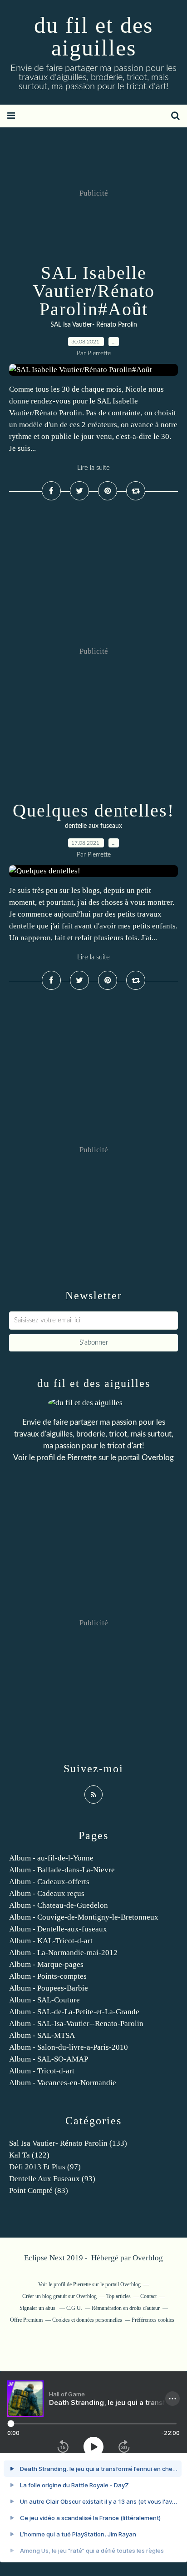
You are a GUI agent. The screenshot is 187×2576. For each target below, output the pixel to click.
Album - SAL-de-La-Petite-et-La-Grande (74, 2012)
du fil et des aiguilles (93, 36)
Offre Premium (26, 2320)
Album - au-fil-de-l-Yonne (51, 1858)
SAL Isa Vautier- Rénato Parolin (94, 325)
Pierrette (82, 1458)
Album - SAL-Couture (44, 2000)
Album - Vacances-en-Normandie (63, 2083)
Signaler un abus (38, 2308)
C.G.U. (74, 2308)
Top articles (118, 2296)
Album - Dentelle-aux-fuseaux (58, 1929)
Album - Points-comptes (48, 1976)
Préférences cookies (153, 2320)
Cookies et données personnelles (87, 2320)
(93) (52, 2179)
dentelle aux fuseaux (93, 826)
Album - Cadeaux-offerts (49, 1882)
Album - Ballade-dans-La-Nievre (62, 1870)
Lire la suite (93, 468)
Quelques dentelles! (93, 810)
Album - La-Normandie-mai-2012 (63, 1953)
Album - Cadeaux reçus (47, 1893)
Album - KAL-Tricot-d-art (51, 1941)
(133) (68, 2143)
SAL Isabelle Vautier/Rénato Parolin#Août (94, 291)
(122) (29, 2155)
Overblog (148, 2258)
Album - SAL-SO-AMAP (49, 2059)
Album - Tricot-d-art (42, 2071)
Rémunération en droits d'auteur (126, 2308)
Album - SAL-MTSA (42, 2035)
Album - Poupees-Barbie (49, 1988)
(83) (39, 2190)
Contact (148, 2296)
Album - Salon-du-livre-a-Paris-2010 (69, 2047)
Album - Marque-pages (46, 1964)
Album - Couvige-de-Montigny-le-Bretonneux (84, 1917)
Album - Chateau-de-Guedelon (59, 1905)
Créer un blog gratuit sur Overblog (59, 2296)
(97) (45, 2167)
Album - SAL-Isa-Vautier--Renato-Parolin (76, 2024)
